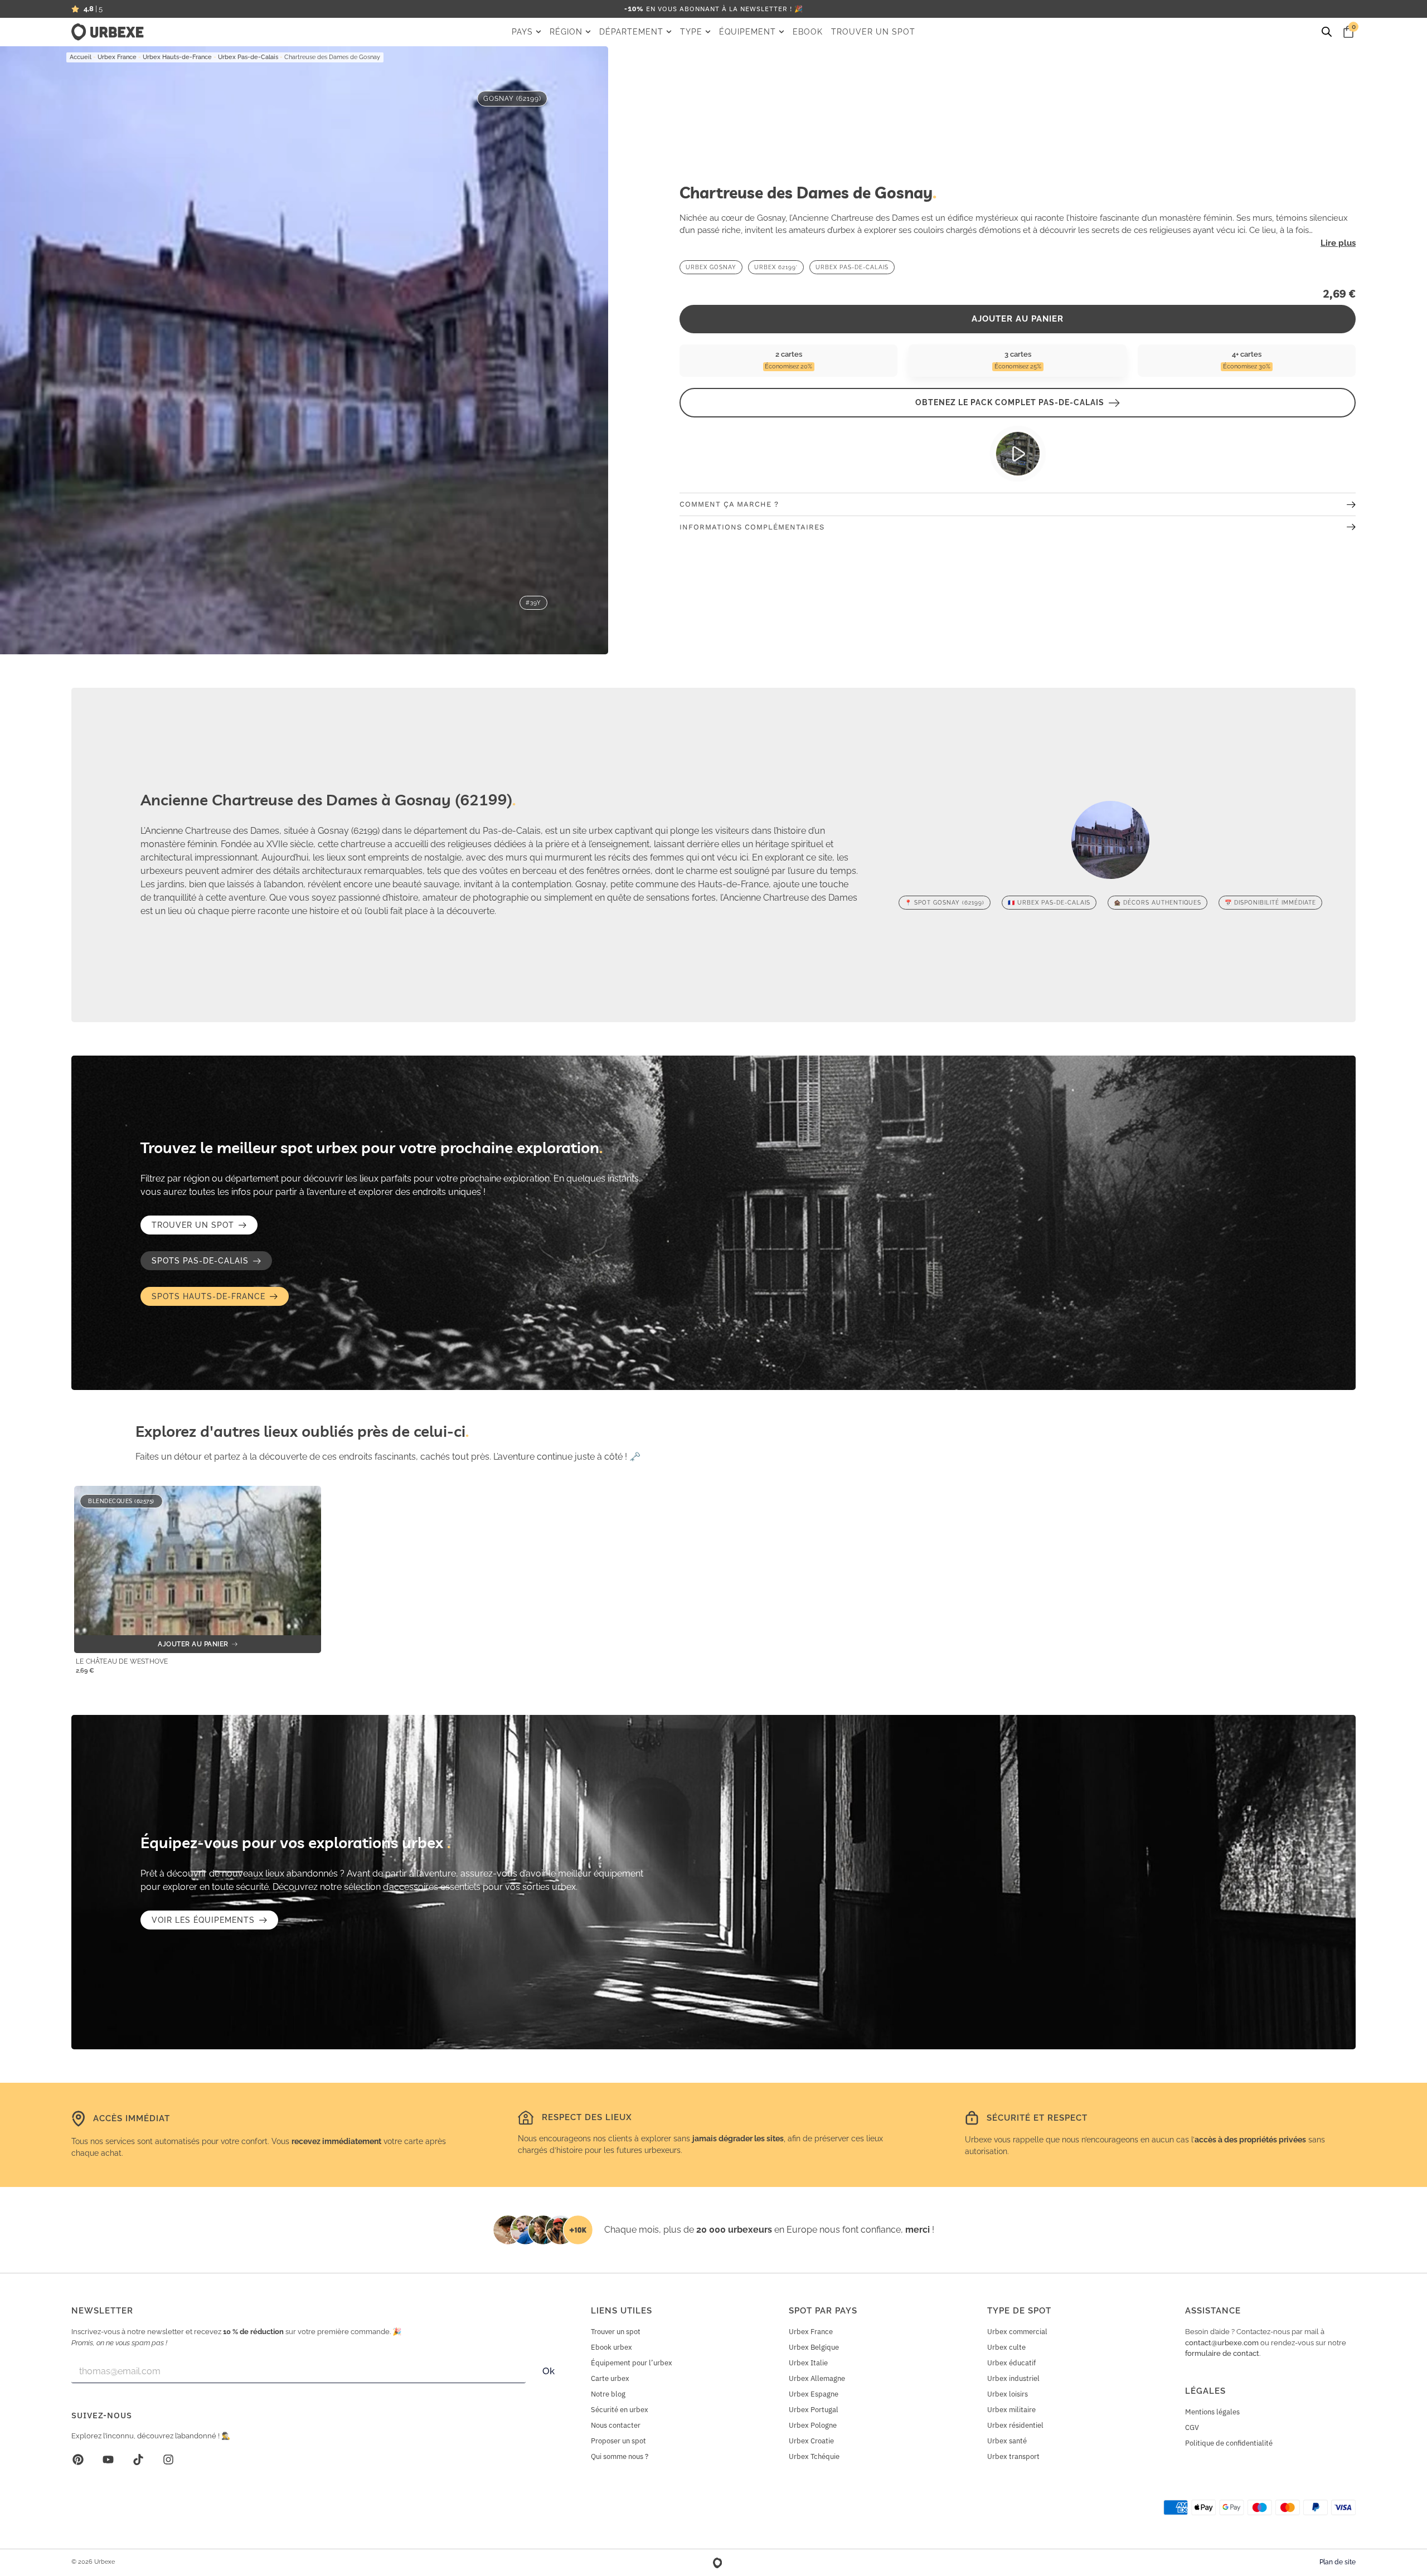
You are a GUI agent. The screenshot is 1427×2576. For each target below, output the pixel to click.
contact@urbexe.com (1222, 2343)
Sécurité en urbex (620, 2410)
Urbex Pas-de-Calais (248, 57)
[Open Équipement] (782, 32)
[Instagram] (168, 2460)
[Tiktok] (138, 2460)
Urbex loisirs (1008, 2394)
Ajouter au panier (1018, 319)
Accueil (81, 57)
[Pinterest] (78, 2460)
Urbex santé (1007, 2441)
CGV (1192, 2427)
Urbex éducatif (1011, 2363)
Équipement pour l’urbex (632, 2363)
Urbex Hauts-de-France (177, 57)
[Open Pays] (538, 32)
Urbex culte (1006, 2347)
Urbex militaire (1011, 2410)
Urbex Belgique (814, 2347)
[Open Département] (669, 32)
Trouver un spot (616, 2332)
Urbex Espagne (814, 2394)
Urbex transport (1013, 2456)
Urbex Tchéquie (814, 2456)
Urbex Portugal (814, 2410)
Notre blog (608, 2394)
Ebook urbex (611, 2347)
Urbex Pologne (813, 2425)
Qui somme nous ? (620, 2456)
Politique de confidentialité (1229, 2443)
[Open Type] (708, 32)
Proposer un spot (618, 2441)
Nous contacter (616, 2425)
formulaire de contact (1222, 2353)
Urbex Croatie (811, 2441)
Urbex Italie (808, 2363)
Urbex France (117, 57)
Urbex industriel (1013, 2378)
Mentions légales (1212, 2412)
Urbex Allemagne (817, 2378)
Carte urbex (610, 2378)
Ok (549, 2371)
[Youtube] (108, 2460)
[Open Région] (588, 32)
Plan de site (1338, 2562)
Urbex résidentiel (1015, 2425)
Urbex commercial (1017, 2332)
